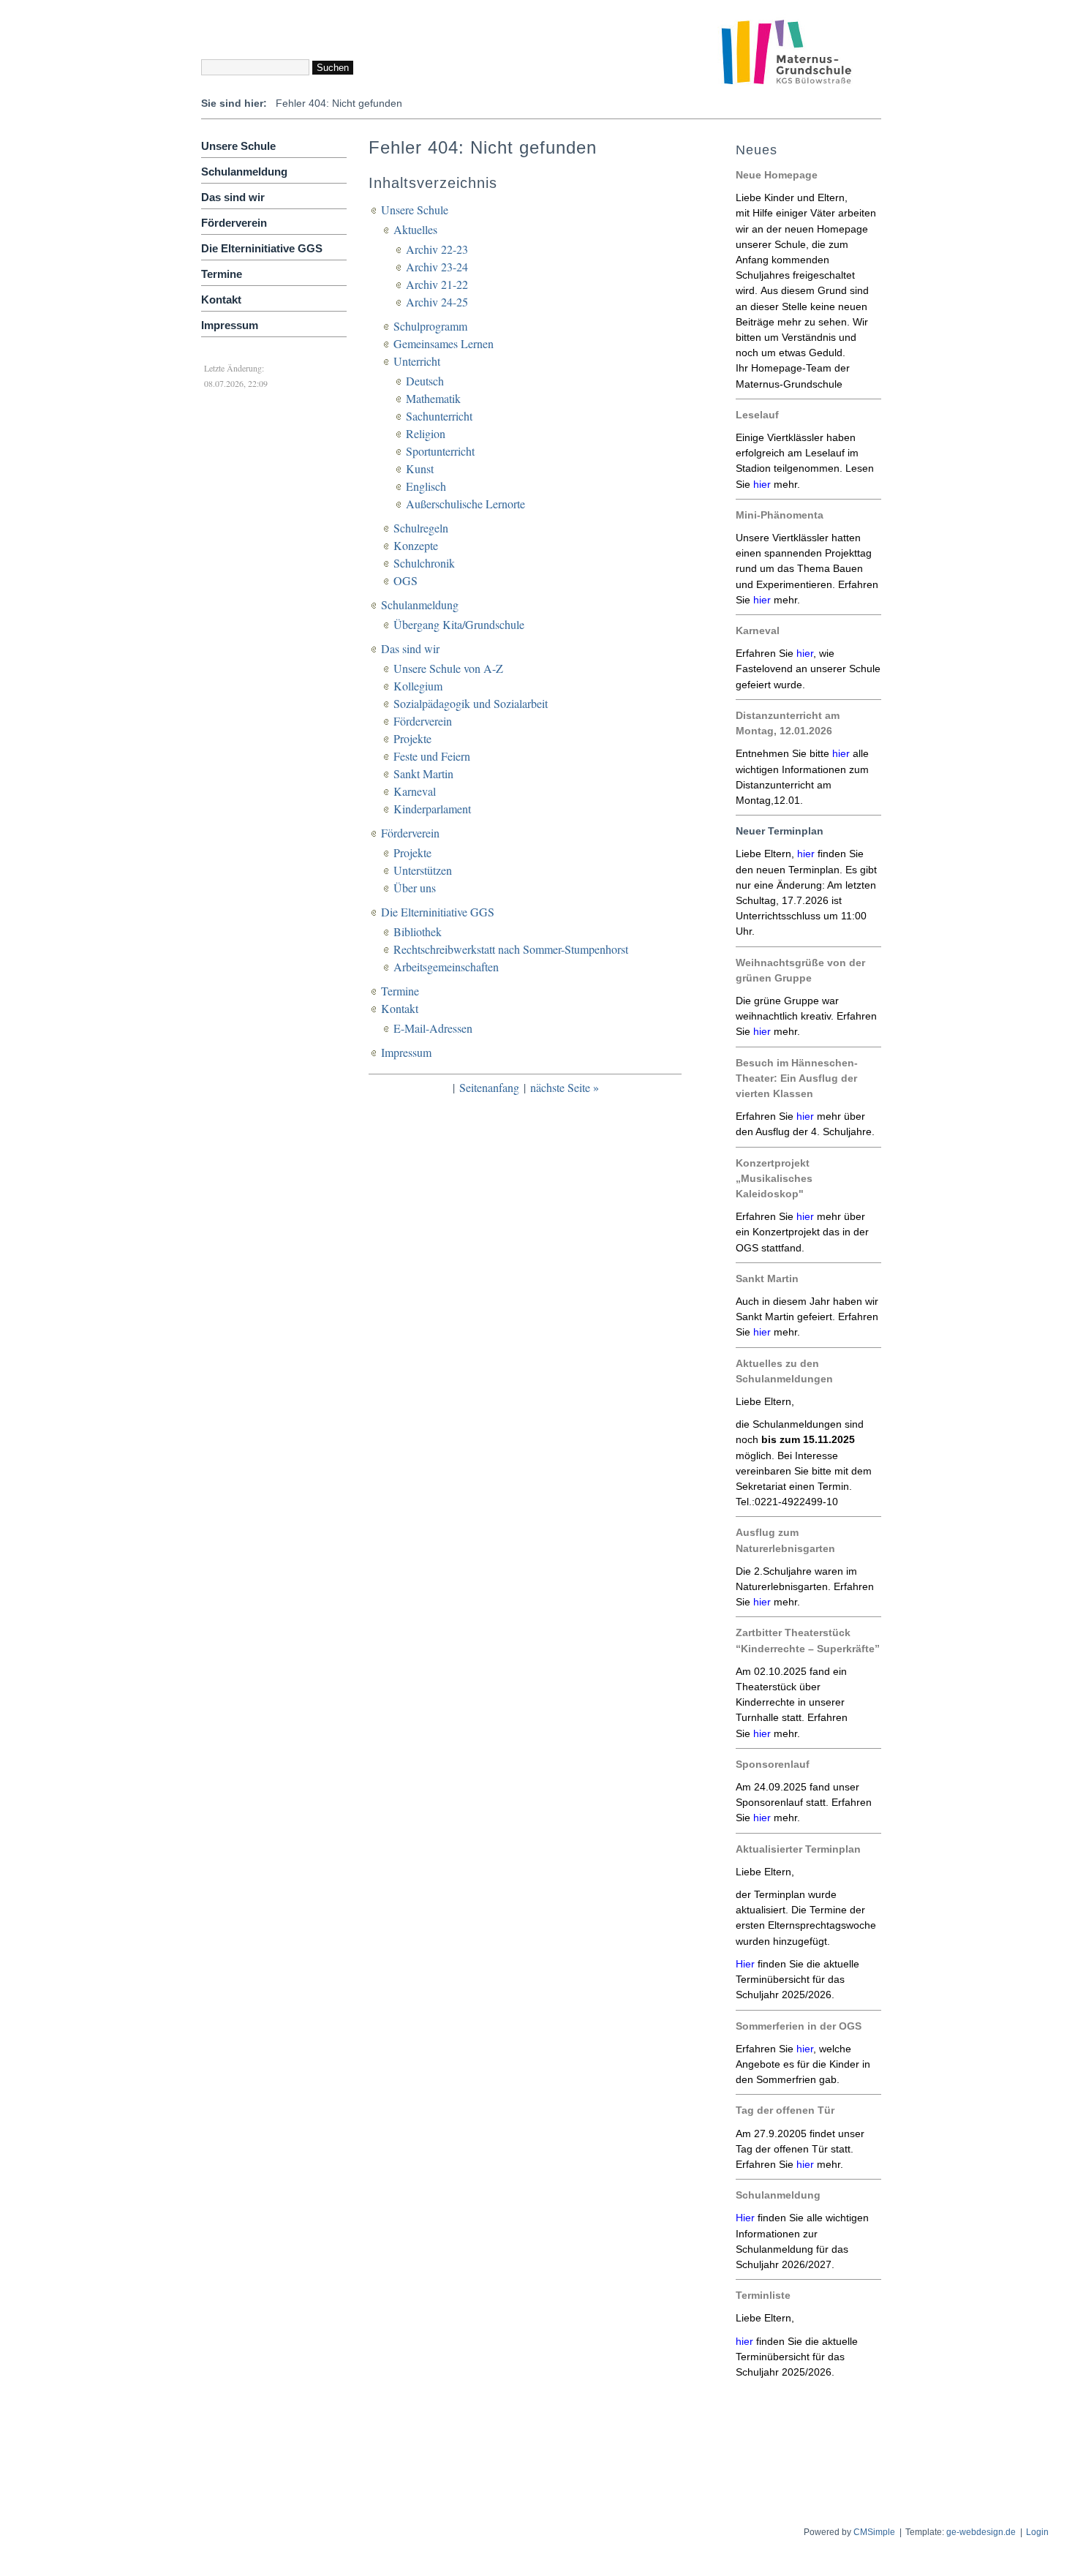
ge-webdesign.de (981, 2532)
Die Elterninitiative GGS (262, 248)
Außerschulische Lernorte (465, 504)
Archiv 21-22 (437, 284)
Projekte (412, 738)
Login (1037, 2532)
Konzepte (416, 545)
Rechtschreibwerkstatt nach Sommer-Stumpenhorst (511, 949)
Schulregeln (421, 528)
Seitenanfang (489, 1087)
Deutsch (425, 381)
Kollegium (418, 686)
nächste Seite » (565, 1087)
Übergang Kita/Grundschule (459, 624)
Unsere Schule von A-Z (448, 668)
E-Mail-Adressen (433, 1028)
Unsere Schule (238, 146)
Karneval (415, 791)
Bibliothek (418, 931)
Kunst (420, 468)
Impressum (230, 325)
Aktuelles (415, 229)
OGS (406, 580)
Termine (222, 274)
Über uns (415, 888)
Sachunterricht (439, 416)
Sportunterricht (440, 451)
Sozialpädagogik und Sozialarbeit (471, 703)
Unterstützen (423, 870)
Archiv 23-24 (437, 267)
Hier (745, 2218)
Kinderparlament (432, 809)
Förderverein (234, 223)
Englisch (426, 486)
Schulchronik (424, 563)
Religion (426, 433)
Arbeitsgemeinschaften (446, 967)
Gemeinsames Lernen (444, 343)
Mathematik (433, 398)
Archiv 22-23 (437, 249)
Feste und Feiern (432, 756)
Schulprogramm (430, 326)
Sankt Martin (423, 773)
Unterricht (417, 361)
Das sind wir (233, 197)
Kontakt (221, 300)
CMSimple (874, 2532)
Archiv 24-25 (437, 302)
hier (762, 484)
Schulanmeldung (244, 172)
